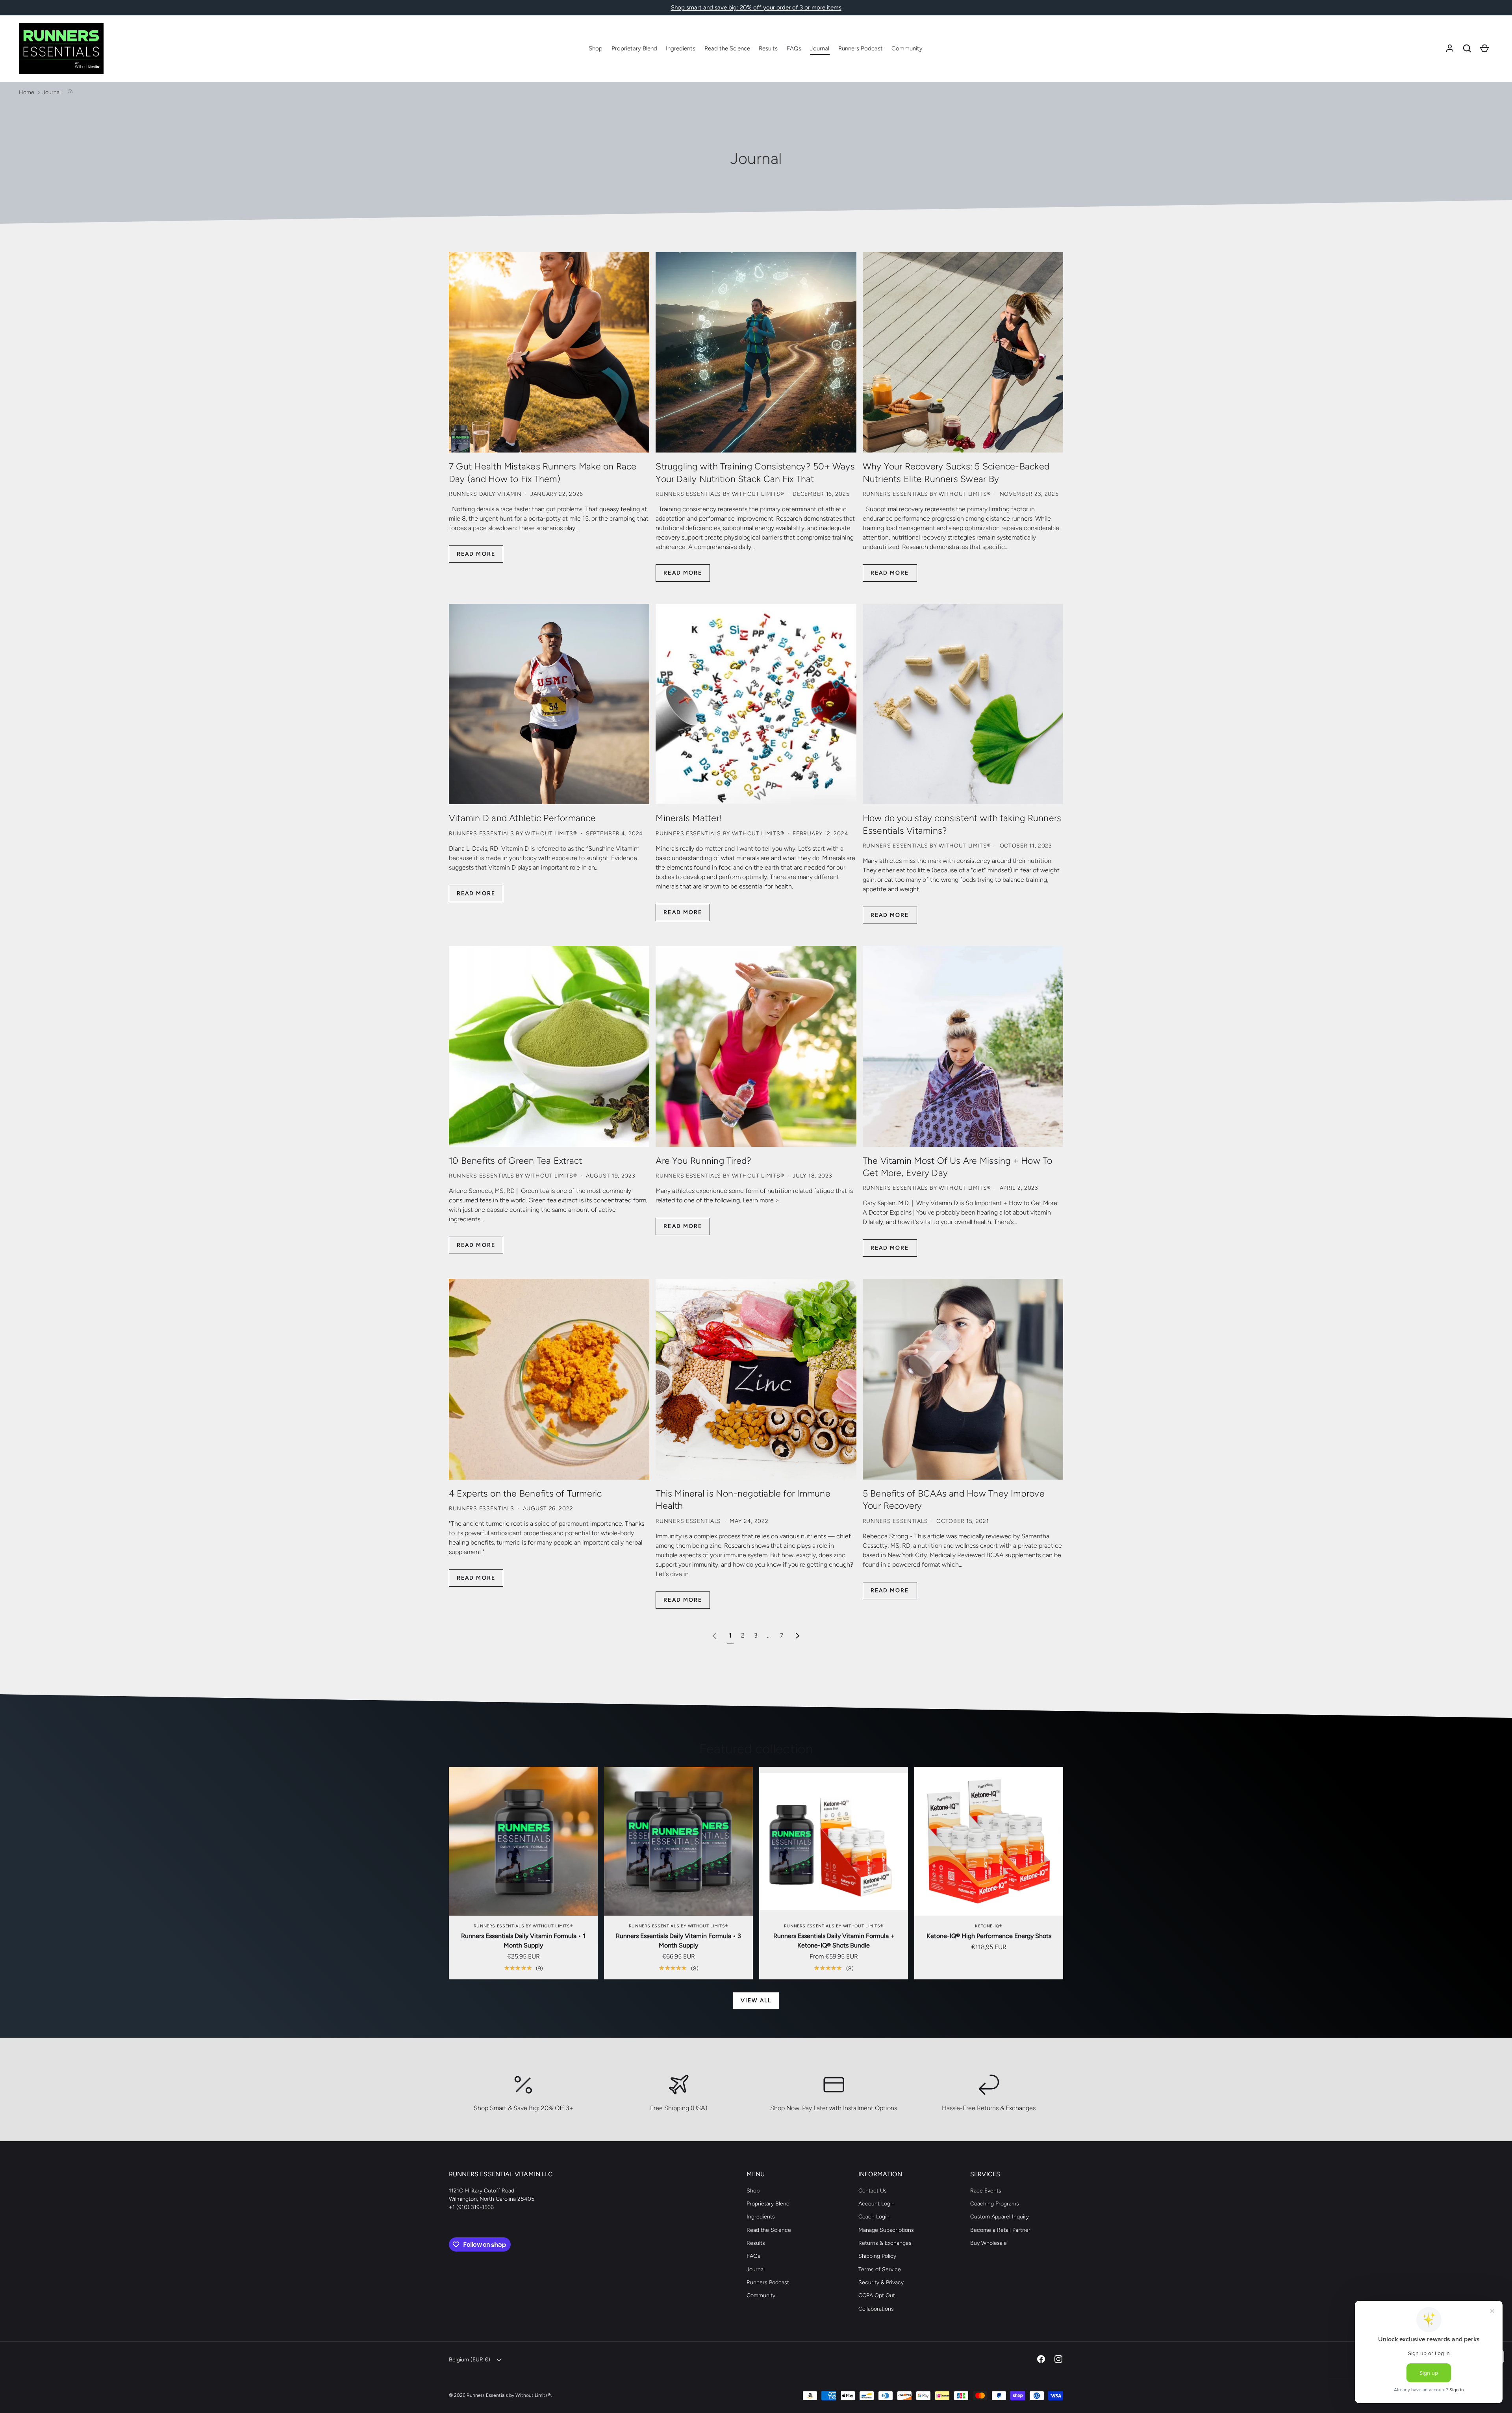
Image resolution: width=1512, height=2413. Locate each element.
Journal (820, 48)
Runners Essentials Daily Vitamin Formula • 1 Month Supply (523, 1941)
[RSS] (70, 92)
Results (768, 48)
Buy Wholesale (989, 2243)
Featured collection (756, 1749)
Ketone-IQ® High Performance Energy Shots (989, 1936)
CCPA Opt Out (877, 2295)
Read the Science (727, 48)
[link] (715, 1635)
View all (756, 2000)
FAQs (794, 48)
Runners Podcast (861, 48)
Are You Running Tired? (703, 1161)
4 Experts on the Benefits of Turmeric (525, 1493)
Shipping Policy (877, 2256)
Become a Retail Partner (1000, 2230)
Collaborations (876, 2309)
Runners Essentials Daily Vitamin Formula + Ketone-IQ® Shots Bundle (834, 1941)
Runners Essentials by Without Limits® (509, 2395)
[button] (1467, 48)
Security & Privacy (881, 2282)
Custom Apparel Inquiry (1000, 2217)
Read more (476, 554)
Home (27, 92)
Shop (596, 48)
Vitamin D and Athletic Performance (522, 818)
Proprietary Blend (634, 48)
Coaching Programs (995, 2204)
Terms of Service (880, 2269)
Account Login (876, 2204)
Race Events (986, 2191)
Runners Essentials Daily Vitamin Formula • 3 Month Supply (678, 1941)
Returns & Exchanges (885, 2243)
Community (907, 48)
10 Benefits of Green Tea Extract (515, 1161)
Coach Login (874, 2217)
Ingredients (681, 48)
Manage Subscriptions (886, 2230)
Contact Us (873, 2191)
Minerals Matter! (689, 818)
